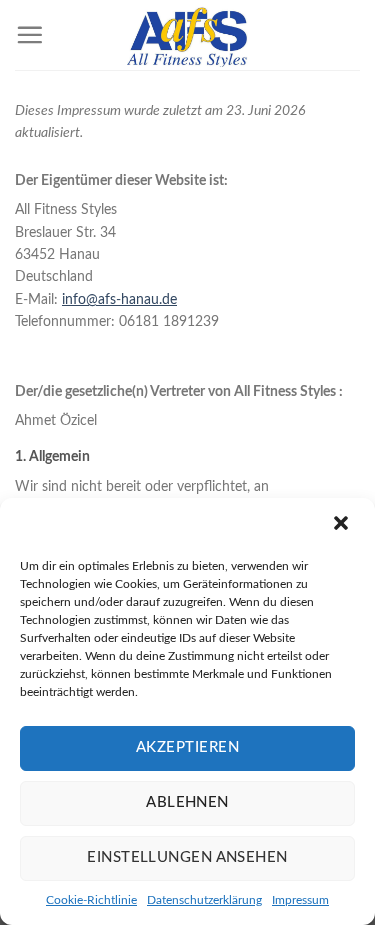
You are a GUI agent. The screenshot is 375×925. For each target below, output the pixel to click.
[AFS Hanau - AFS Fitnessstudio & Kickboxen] (188, 35)
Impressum (300, 900)
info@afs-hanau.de (119, 300)
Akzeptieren (187, 747)
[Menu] (29, 34)
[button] (343, 525)
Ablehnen (187, 802)
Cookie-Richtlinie (91, 900)
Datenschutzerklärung (204, 900)
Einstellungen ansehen (187, 857)
